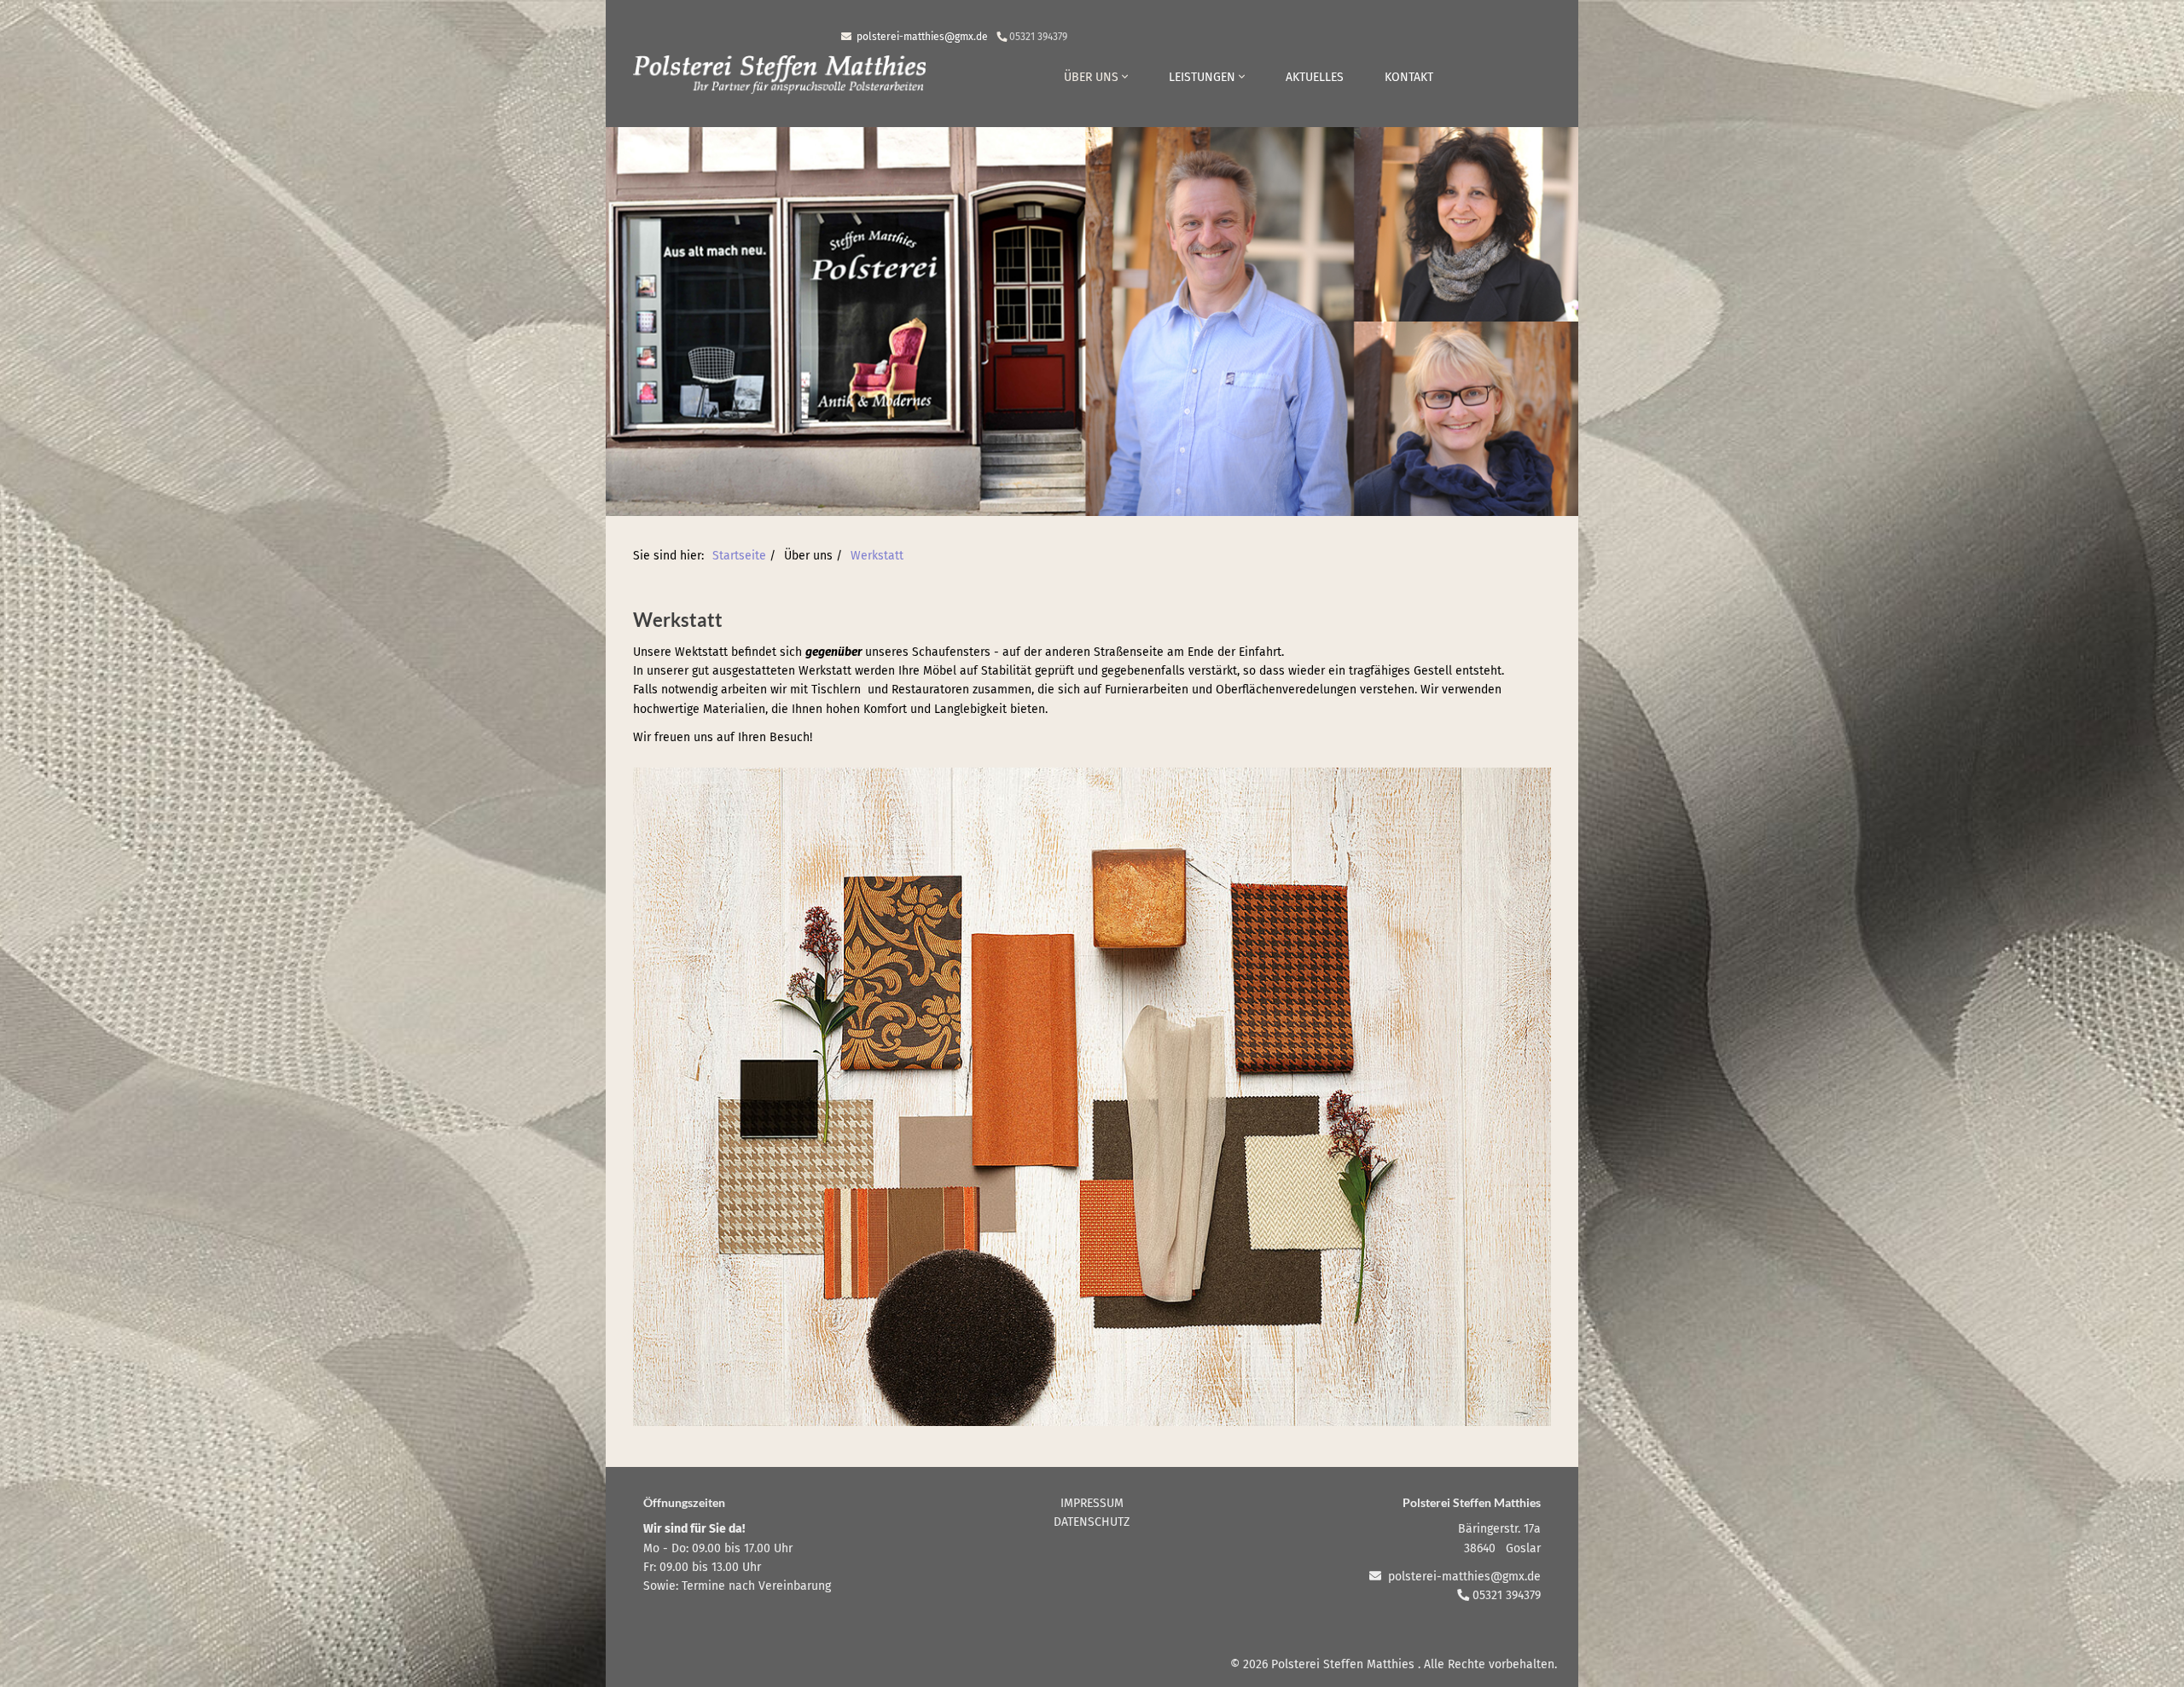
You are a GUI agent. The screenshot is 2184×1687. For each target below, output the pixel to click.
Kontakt (1409, 77)
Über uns (1093, 77)
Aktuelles (1315, 77)
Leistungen (1204, 77)
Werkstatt (877, 556)
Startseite (739, 556)
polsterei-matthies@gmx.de (921, 37)
